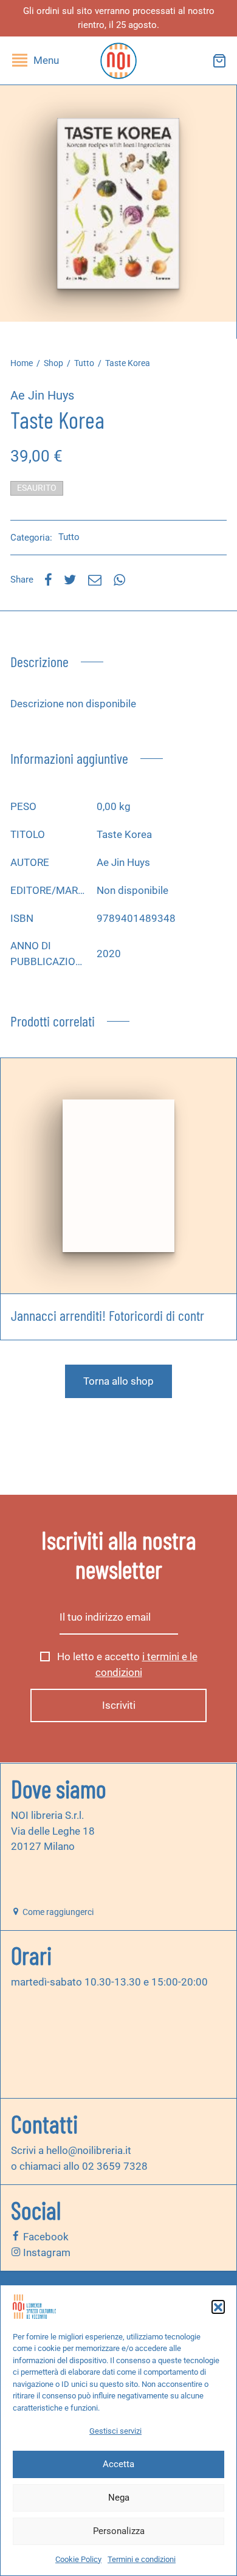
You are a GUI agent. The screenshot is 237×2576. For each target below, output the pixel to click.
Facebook (45, 2237)
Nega (119, 2498)
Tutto (84, 363)
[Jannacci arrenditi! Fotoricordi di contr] (118, 1176)
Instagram (46, 2252)
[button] (218, 2307)
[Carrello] (219, 61)
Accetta (118, 2464)
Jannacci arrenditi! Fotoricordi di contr (108, 1315)
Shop (53, 363)
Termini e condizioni (142, 2559)
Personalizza (119, 2531)
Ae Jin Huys (42, 395)
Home (22, 363)
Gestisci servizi (115, 2431)
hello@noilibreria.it (89, 2150)
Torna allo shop (118, 1381)
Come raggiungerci (57, 1912)
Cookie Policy (78, 2559)
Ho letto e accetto (126, 1664)
